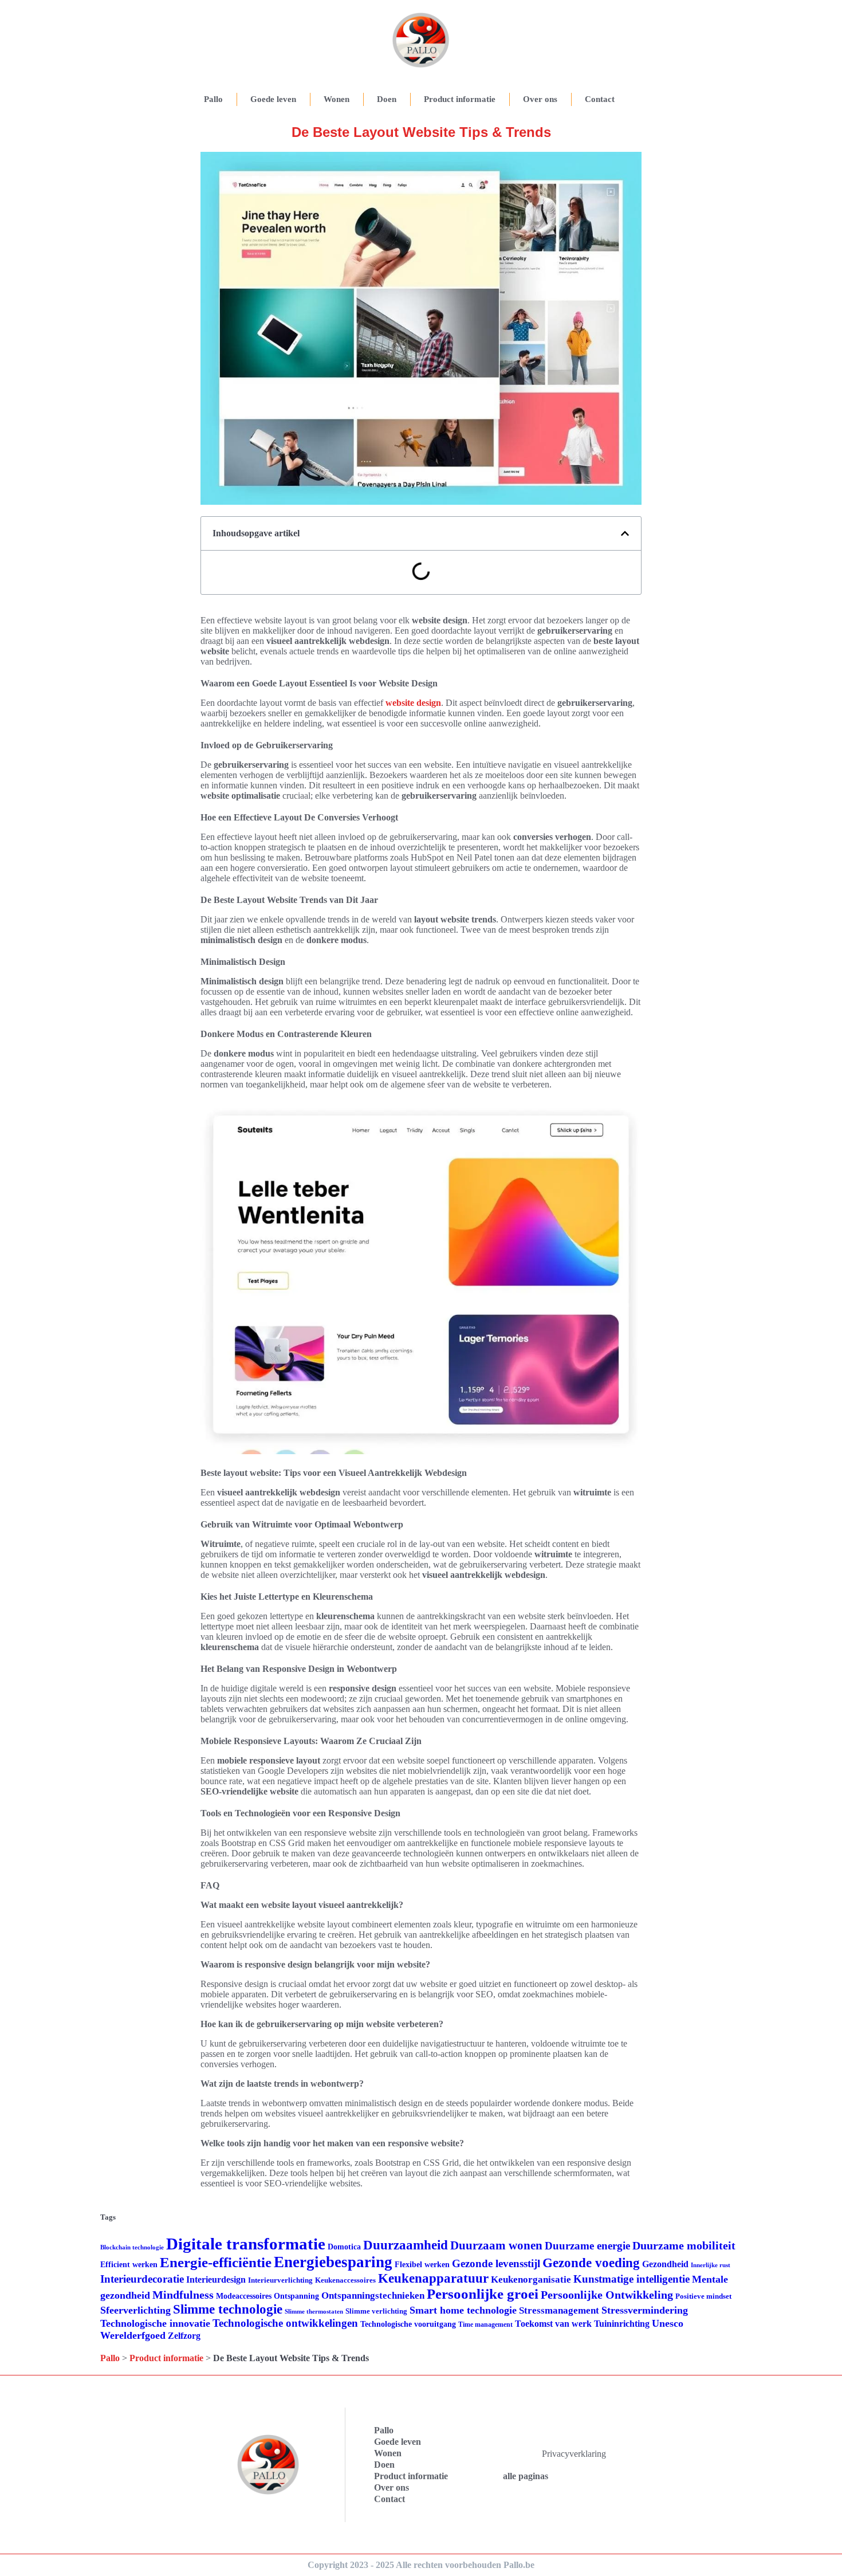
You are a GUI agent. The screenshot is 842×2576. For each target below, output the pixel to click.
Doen (387, 99)
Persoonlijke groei (483, 2294)
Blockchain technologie (132, 2247)
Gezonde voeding (591, 2263)
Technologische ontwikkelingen (285, 2323)
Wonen (337, 99)
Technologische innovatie (155, 2323)
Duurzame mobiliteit (684, 2245)
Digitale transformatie (246, 2244)
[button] (625, 533)
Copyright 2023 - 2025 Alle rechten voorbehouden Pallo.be (421, 2565)
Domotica (344, 2247)
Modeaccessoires (244, 2296)
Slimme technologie (228, 2309)
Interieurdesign (216, 2279)
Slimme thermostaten (314, 2311)
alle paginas (526, 2476)
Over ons (540, 99)
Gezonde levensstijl (496, 2263)
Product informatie (460, 99)
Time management (485, 2324)
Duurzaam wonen (496, 2245)
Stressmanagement (559, 2310)
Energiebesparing (333, 2262)
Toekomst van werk (553, 2324)
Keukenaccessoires (345, 2280)
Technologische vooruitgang (408, 2324)
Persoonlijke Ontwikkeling (607, 2295)
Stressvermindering (645, 2310)
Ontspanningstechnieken (373, 2296)
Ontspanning (296, 2296)
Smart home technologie (463, 2310)
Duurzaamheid (406, 2245)
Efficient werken (129, 2265)
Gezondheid (665, 2264)
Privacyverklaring (574, 2454)
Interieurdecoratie (142, 2279)
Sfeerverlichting (135, 2310)
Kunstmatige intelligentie (631, 2279)
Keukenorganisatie (531, 2279)
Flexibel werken (422, 2265)
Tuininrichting (622, 2324)
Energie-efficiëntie (216, 2262)
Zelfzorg (184, 2336)
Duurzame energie (587, 2246)
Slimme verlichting (376, 2311)
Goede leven (273, 99)
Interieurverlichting (280, 2280)
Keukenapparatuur (433, 2278)
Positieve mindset (703, 2296)
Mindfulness (183, 2295)
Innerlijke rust (711, 2265)
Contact (600, 99)
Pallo (213, 99)
